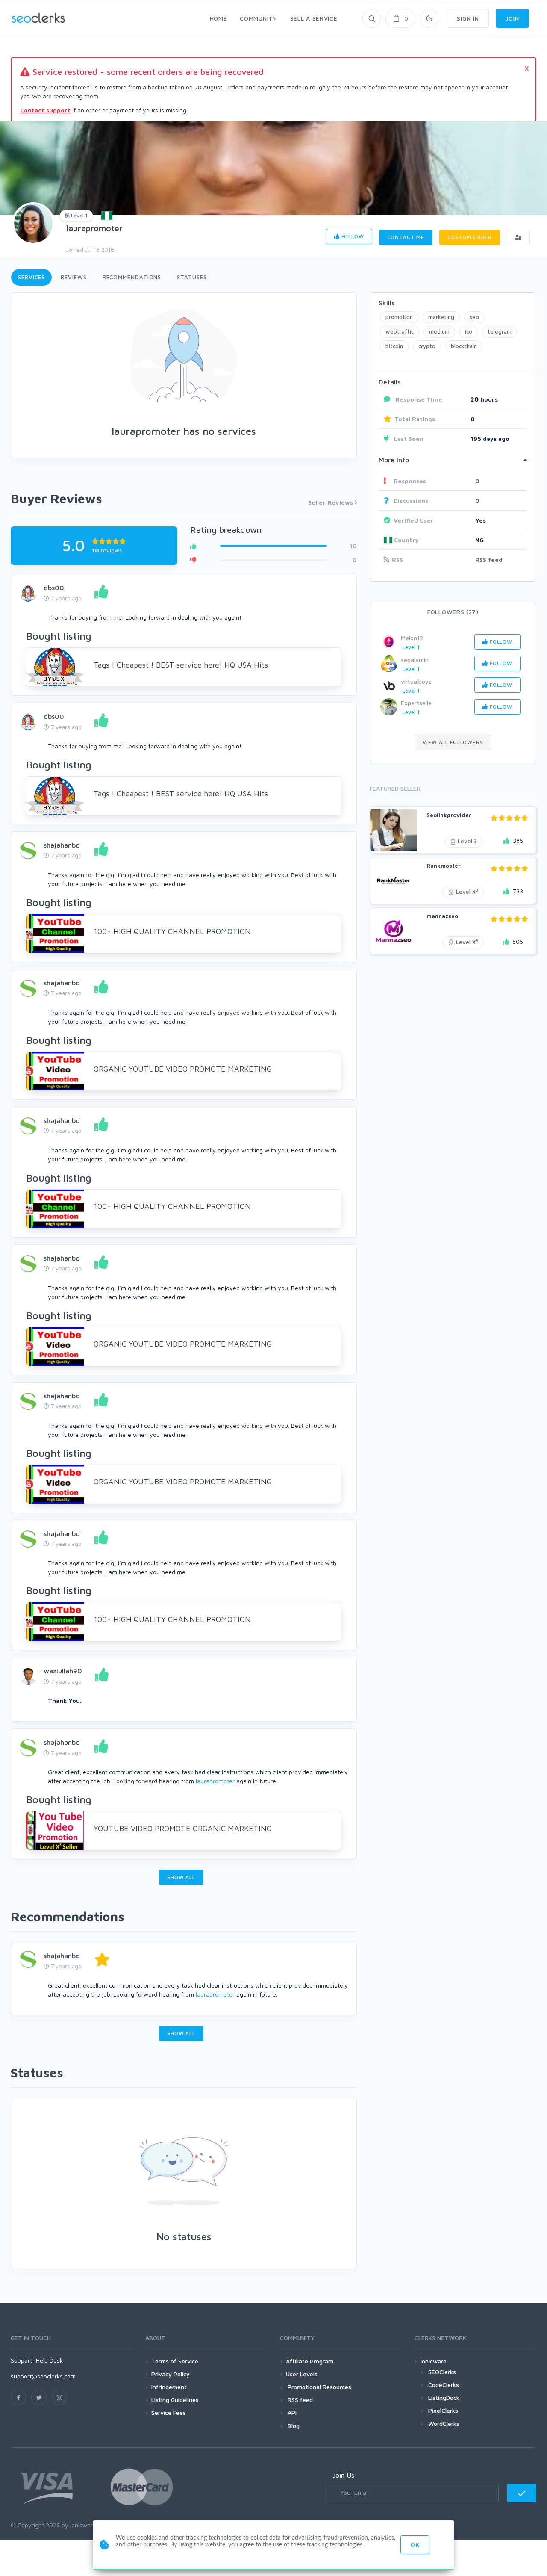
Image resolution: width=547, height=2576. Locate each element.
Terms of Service (175, 2361)
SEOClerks (442, 2372)
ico (469, 331)
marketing (441, 317)
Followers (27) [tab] (453, 612)
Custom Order (470, 237)
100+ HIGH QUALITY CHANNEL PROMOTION (172, 931)
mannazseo (442, 916)
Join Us (343, 2475)
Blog (293, 2426)
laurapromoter (94, 228)
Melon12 (412, 638)
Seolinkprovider (449, 815)
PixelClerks (443, 2410)
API (291, 2412)
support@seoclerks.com (43, 2376)
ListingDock (444, 2397)
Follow (352, 236)
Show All (181, 1877)
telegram (500, 331)
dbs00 (54, 588)
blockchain (464, 346)
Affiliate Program (310, 2361)
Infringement (169, 2387)
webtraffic (400, 331)
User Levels (302, 2374)
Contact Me (406, 237)
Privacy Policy (171, 2374)
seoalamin (415, 660)
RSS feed (489, 560)
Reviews (74, 277)
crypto (427, 346)
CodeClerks (444, 2385)
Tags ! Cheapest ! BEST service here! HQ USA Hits (181, 665)
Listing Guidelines (175, 2400)
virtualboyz (416, 681)
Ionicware (434, 2361)
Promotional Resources (319, 2387)
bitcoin (394, 346)
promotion (399, 317)
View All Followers (453, 742)
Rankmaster (444, 866)
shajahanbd (62, 845)
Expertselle (416, 703)
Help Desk (49, 2360)
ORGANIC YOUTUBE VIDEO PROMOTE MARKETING (183, 1069)
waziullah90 (63, 1671)
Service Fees (169, 2412)
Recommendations (132, 277)
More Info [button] (394, 460)
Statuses (192, 277)
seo (474, 317)
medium (439, 331)
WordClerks (444, 2424)
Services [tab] (31, 277)
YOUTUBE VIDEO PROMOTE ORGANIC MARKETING (183, 1828)
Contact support (45, 110)
